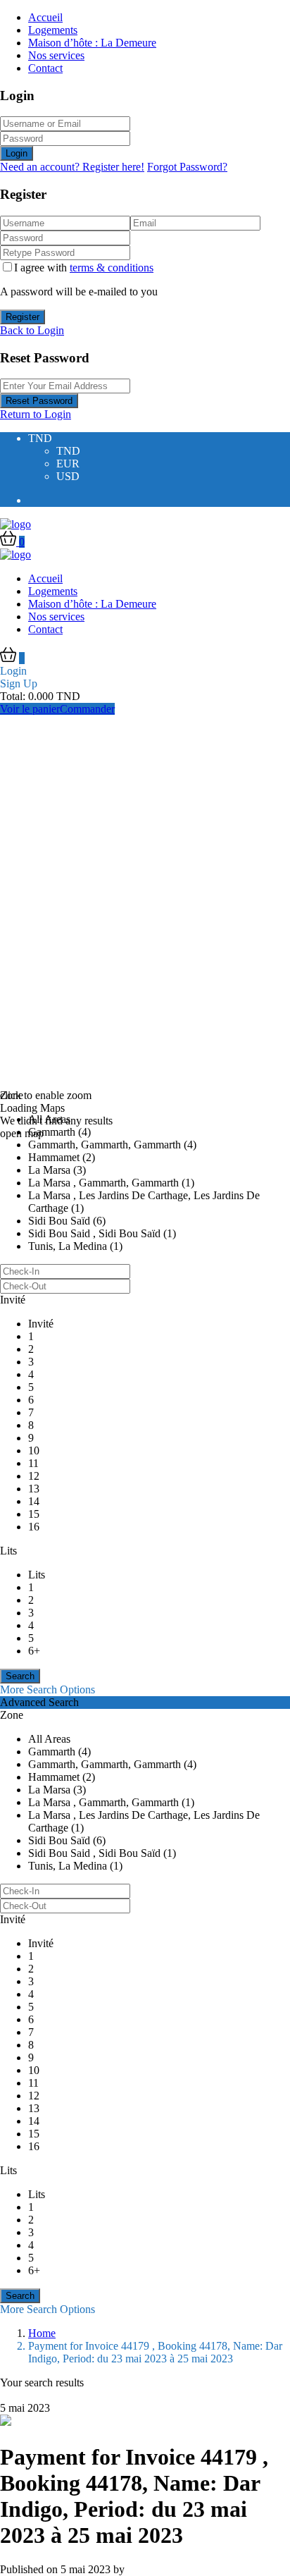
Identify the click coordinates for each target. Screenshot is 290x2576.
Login (17, 153)
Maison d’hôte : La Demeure (92, 43)
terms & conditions (112, 268)
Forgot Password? (187, 167)
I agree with (84, 268)
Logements (53, 30)
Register (23, 317)
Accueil (45, 17)
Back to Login (32, 330)
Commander (87, 709)
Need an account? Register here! (72, 167)
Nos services (56, 55)
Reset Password (39, 401)
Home (42, 2333)
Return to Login (36, 414)
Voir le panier (30, 709)
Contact (45, 68)
